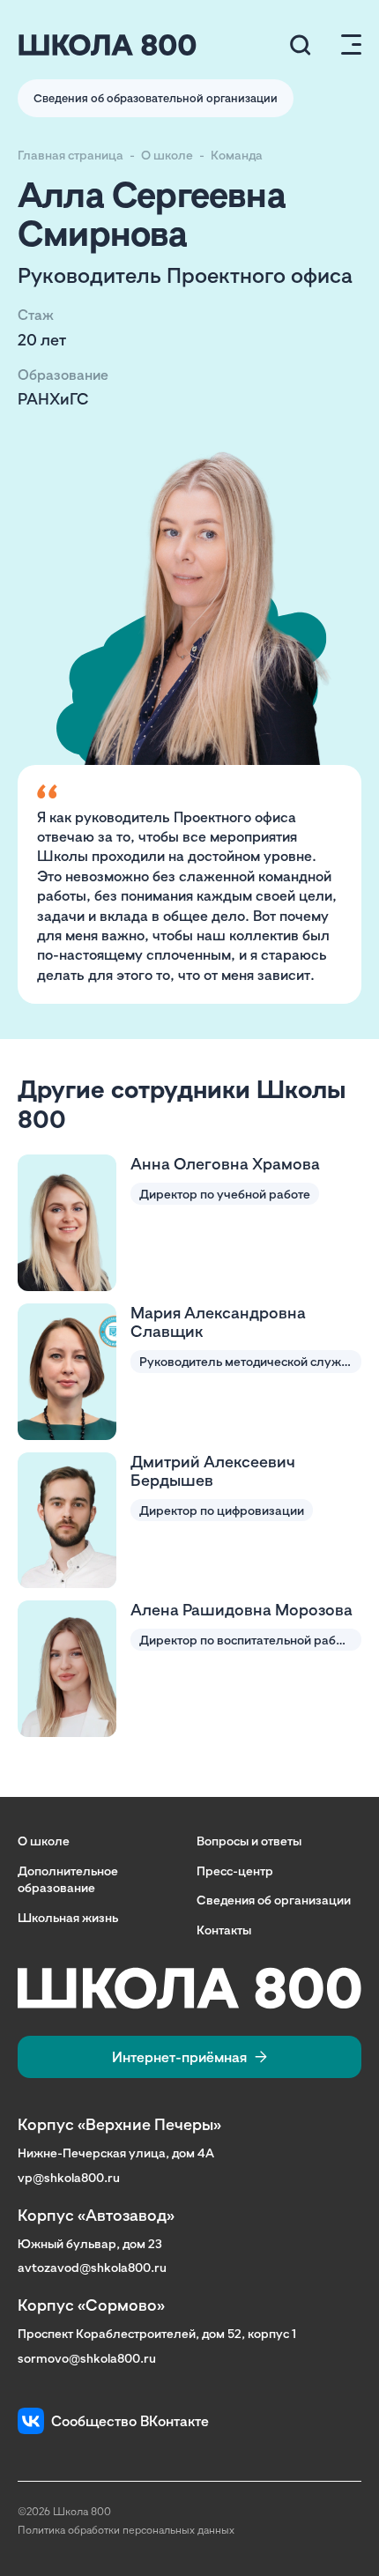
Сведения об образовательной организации (156, 98)
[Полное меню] (344, 45)
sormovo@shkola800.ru (87, 2358)
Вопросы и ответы (249, 1841)
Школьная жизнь (68, 1917)
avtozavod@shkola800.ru (92, 2267)
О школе (167, 155)
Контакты (224, 1930)
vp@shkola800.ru (69, 2177)
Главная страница (71, 155)
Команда (237, 155)
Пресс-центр (235, 1871)
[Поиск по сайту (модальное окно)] (301, 45)
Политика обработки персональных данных (126, 2530)
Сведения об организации (274, 1900)
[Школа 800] (108, 45)
